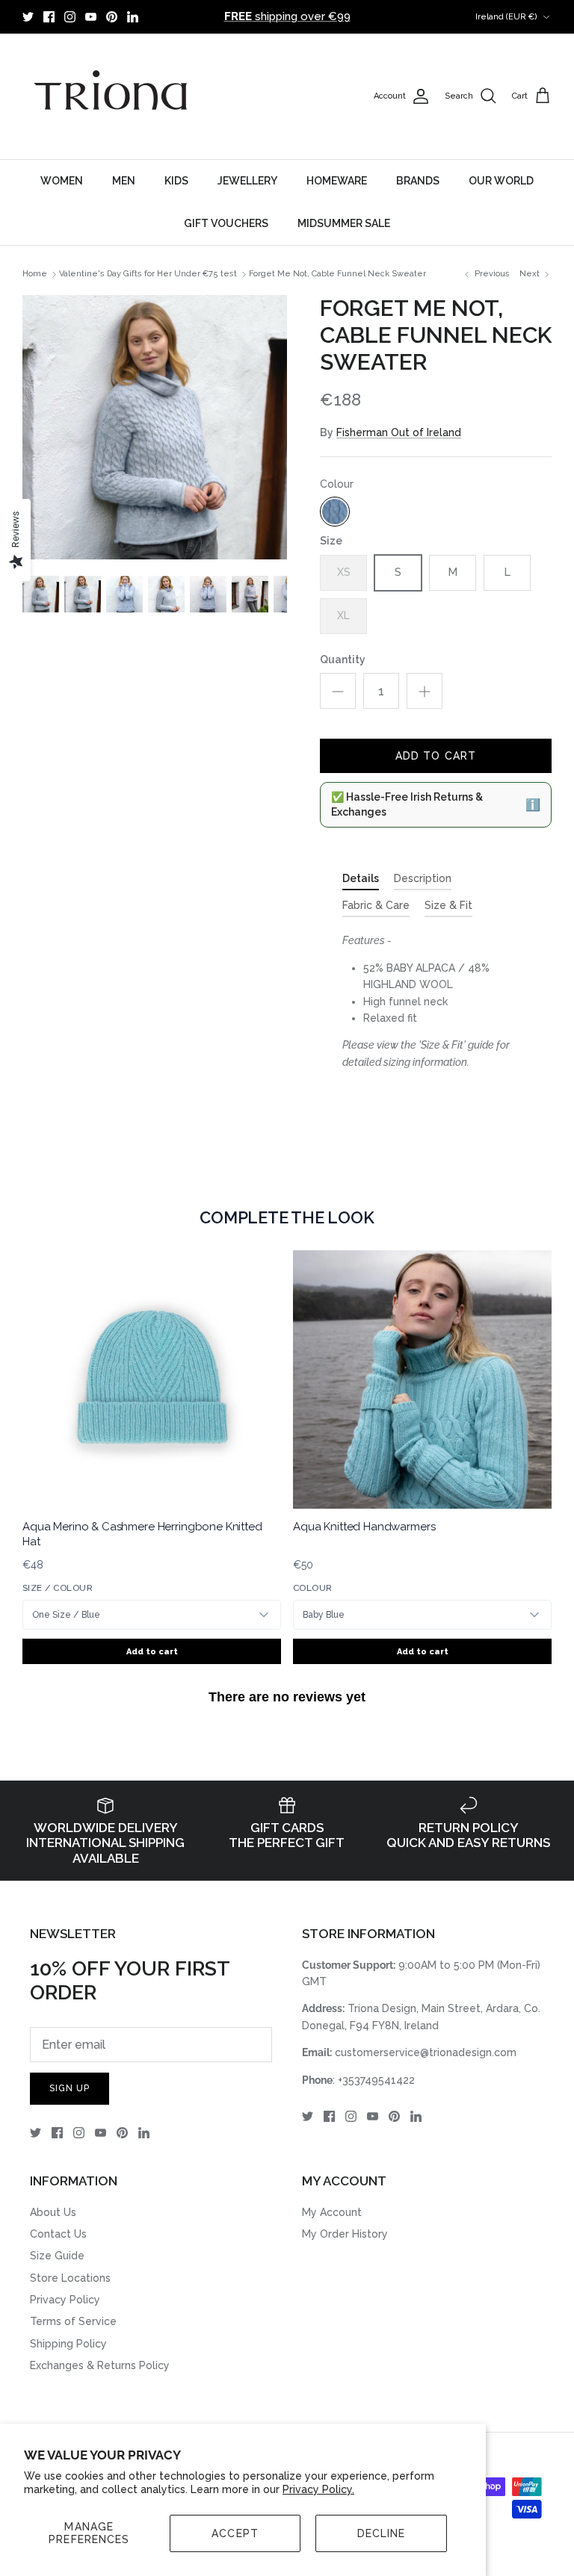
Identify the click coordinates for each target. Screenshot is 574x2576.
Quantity (343, 659)
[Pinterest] (112, 17)
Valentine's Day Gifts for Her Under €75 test (148, 274)
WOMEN (62, 181)
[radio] (335, 512)
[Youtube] (91, 17)
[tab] (361, 881)
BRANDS (418, 181)
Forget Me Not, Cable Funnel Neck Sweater (337, 274)
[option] (155, 427)
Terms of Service (73, 2321)
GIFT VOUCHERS (226, 223)
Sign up (70, 2088)
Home (35, 274)
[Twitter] (28, 17)
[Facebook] (49, 17)
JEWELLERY (247, 181)
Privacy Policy (65, 2300)
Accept (235, 2533)
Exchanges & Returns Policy (100, 2365)
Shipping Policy (68, 2344)
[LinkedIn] (133, 17)
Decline (382, 2533)
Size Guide (57, 2256)
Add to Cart (436, 756)
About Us (53, 2212)
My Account (332, 2212)
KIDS (176, 181)
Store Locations (70, 2278)
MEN (124, 181)
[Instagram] (70, 17)
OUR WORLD (501, 181)
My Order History (345, 2234)
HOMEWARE (337, 181)
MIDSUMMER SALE (344, 223)
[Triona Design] (112, 96)
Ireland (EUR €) (506, 17)
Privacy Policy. (318, 2489)
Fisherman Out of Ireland (399, 432)
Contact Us (58, 2234)
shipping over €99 (287, 16)
